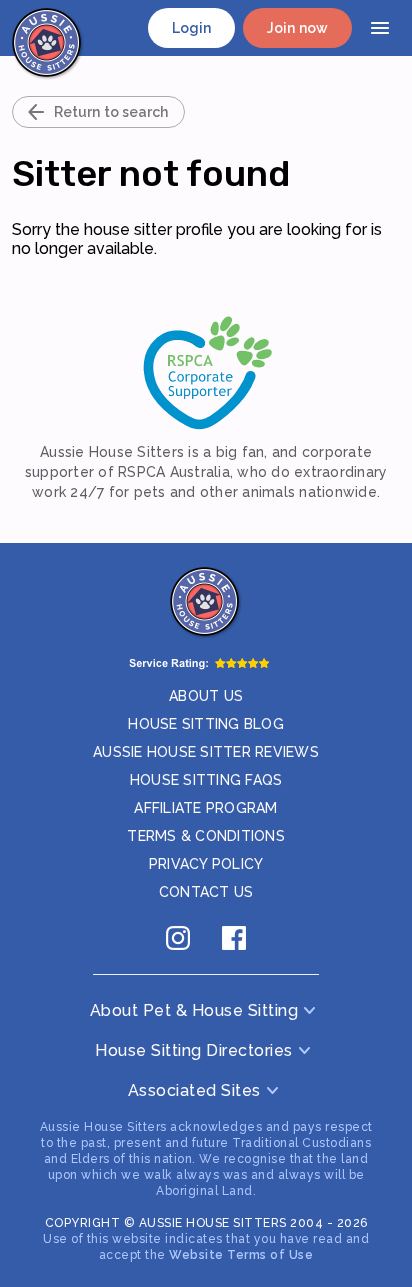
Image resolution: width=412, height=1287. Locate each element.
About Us (206, 696)
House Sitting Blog (206, 724)
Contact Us (206, 892)
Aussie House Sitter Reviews (206, 752)
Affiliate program (205, 808)
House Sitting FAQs (206, 780)
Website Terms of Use (241, 1255)
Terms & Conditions (206, 836)
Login (192, 28)
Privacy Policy (206, 864)
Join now (297, 28)
